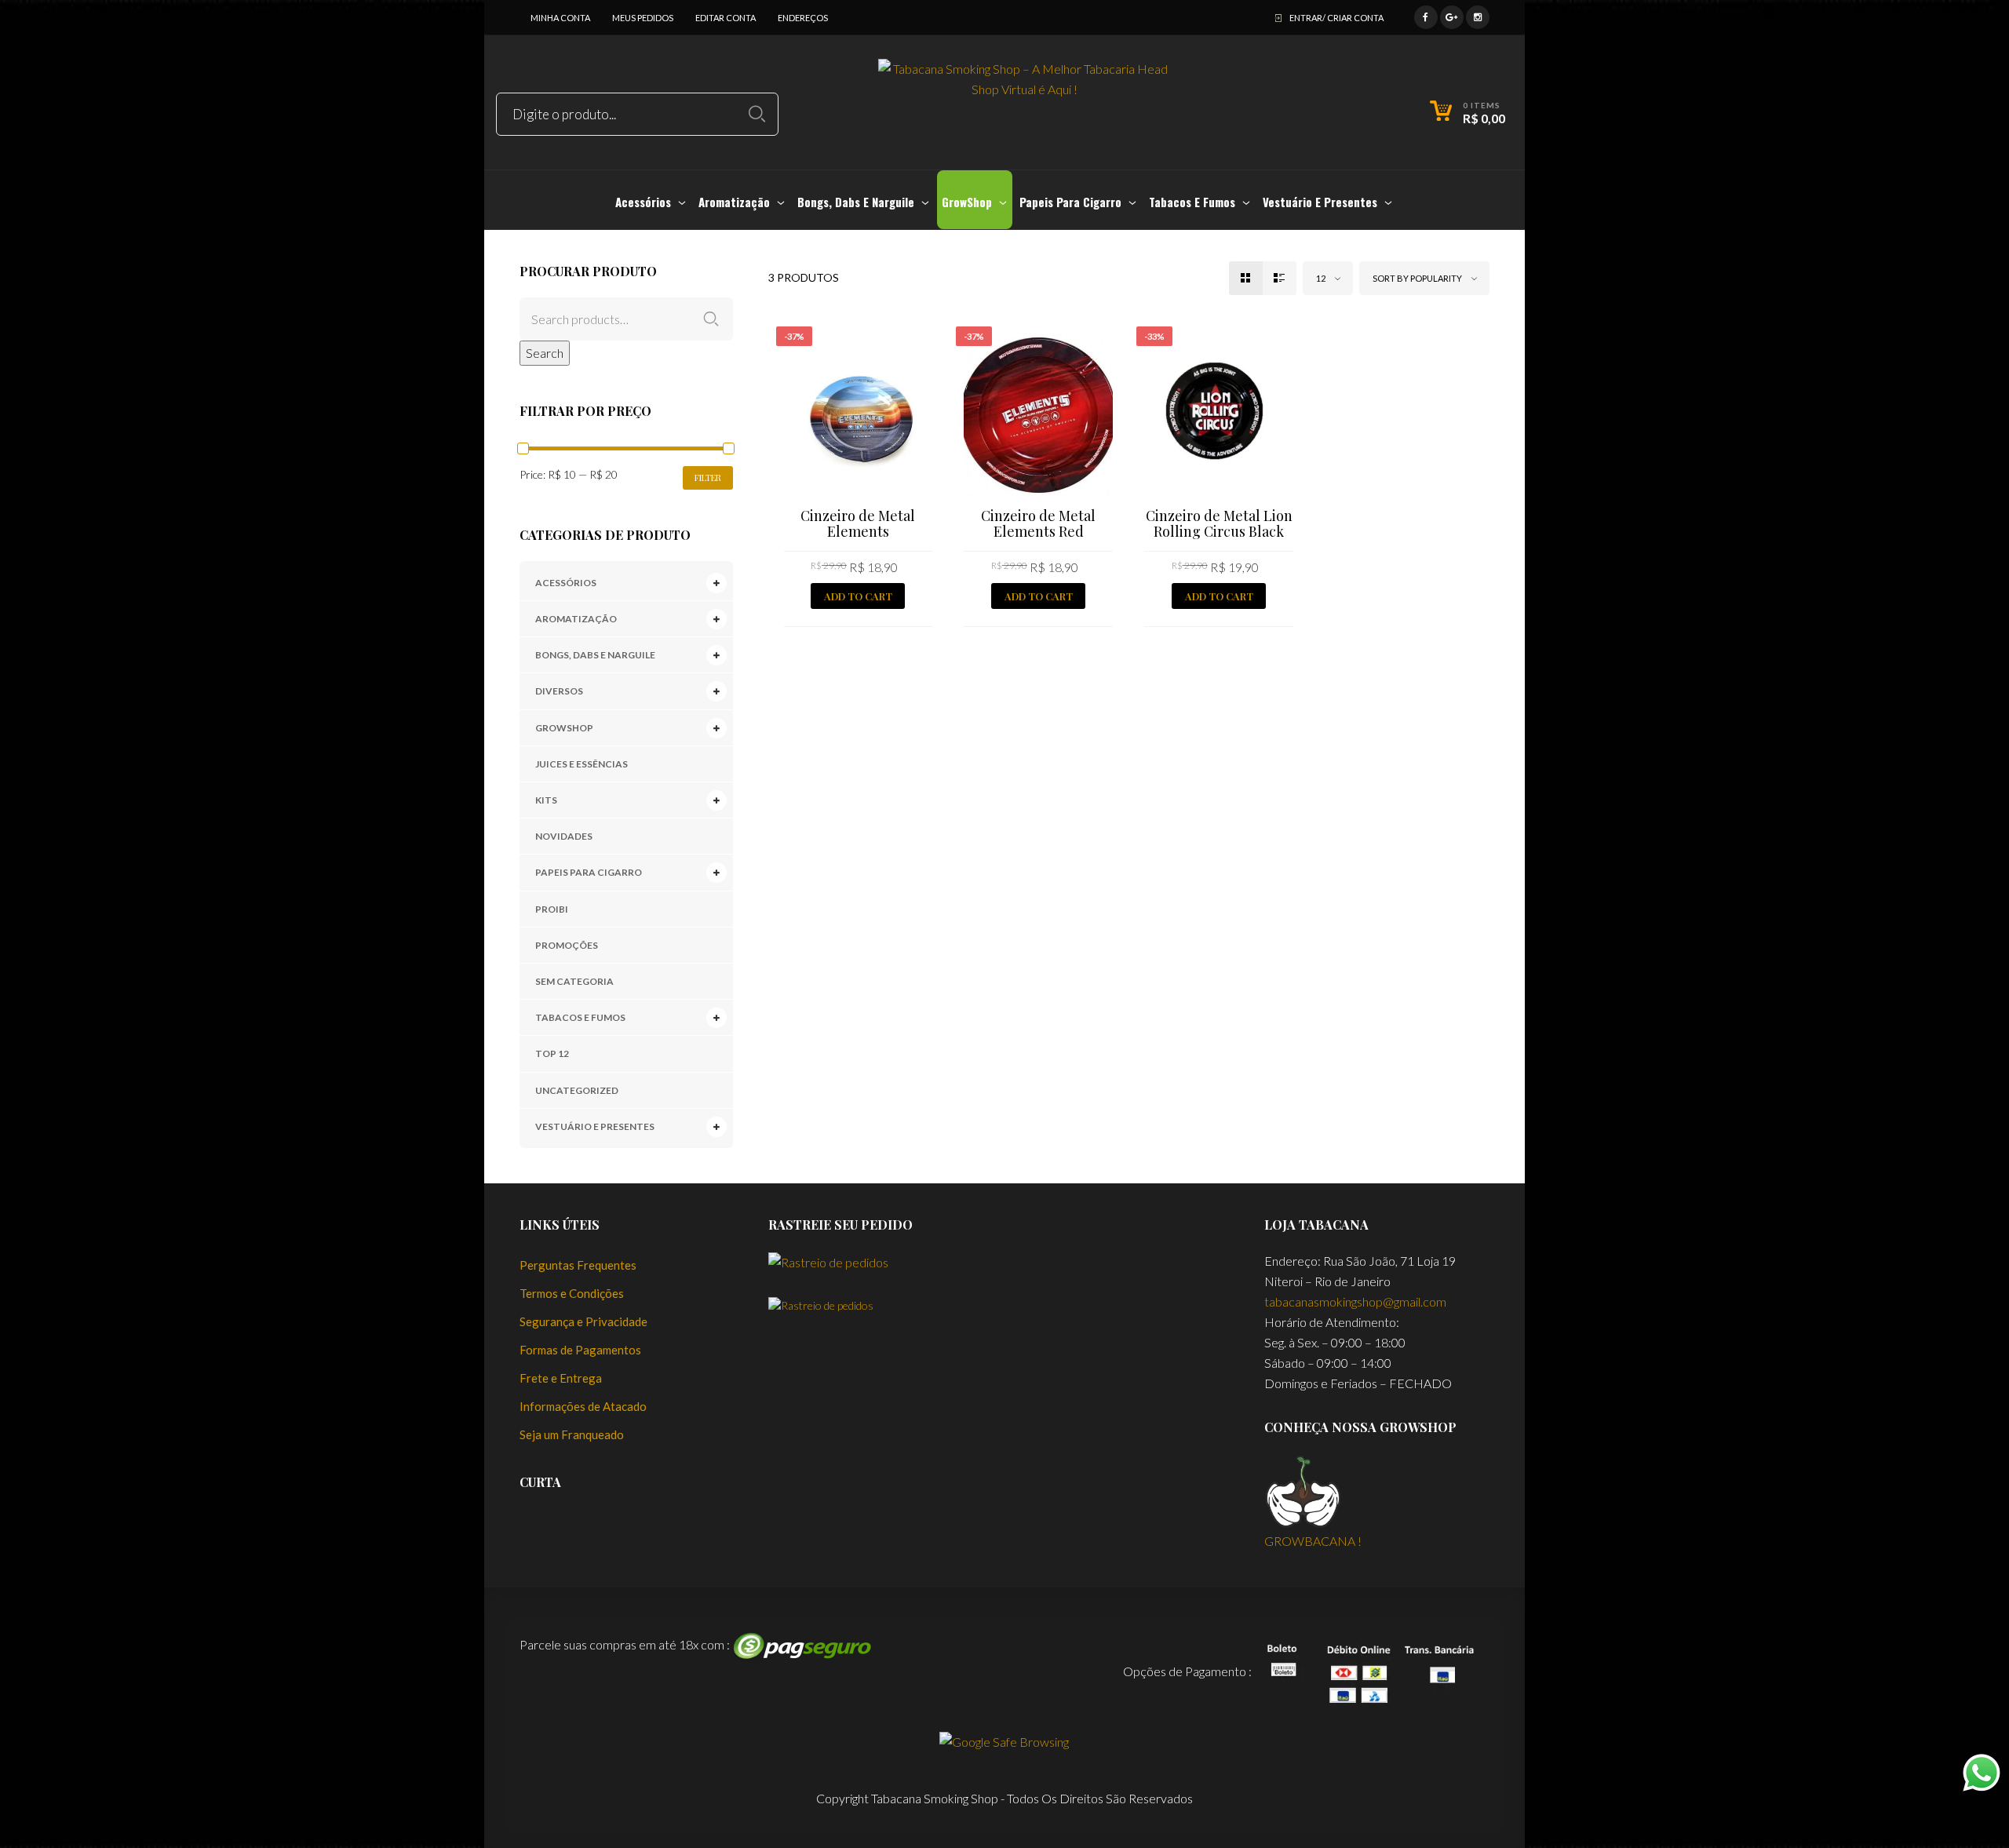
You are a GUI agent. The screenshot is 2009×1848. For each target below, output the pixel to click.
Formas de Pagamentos (580, 1350)
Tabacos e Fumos (580, 1017)
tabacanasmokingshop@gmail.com (1355, 1301)
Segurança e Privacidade (583, 1321)
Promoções (567, 945)
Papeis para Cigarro (589, 872)
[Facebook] (1426, 15)
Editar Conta (726, 18)
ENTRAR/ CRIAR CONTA (1336, 18)
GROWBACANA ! (1313, 1541)
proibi (552, 909)
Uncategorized (577, 1090)
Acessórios (566, 583)
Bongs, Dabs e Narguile (595, 655)
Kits (546, 800)
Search (545, 353)
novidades (564, 836)
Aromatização (576, 619)
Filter (708, 477)
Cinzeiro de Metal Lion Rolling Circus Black (1219, 523)
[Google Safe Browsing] (1004, 1740)
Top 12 (552, 1053)
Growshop (564, 728)
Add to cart (858, 596)
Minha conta (560, 18)
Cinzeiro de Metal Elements (858, 523)
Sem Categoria (574, 981)
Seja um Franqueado (572, 1434)
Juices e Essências (582, 764)
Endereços (803, 18)
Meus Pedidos (643, 18)
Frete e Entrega (561, 1378)
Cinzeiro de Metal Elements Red (1038, 523)
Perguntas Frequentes (578, 1265)
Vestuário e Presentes (595, 1126)
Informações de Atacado (583, 1406)
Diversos (559, 691)
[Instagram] (1478, 15)
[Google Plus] (1452, 15)
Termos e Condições (572, 1293)
